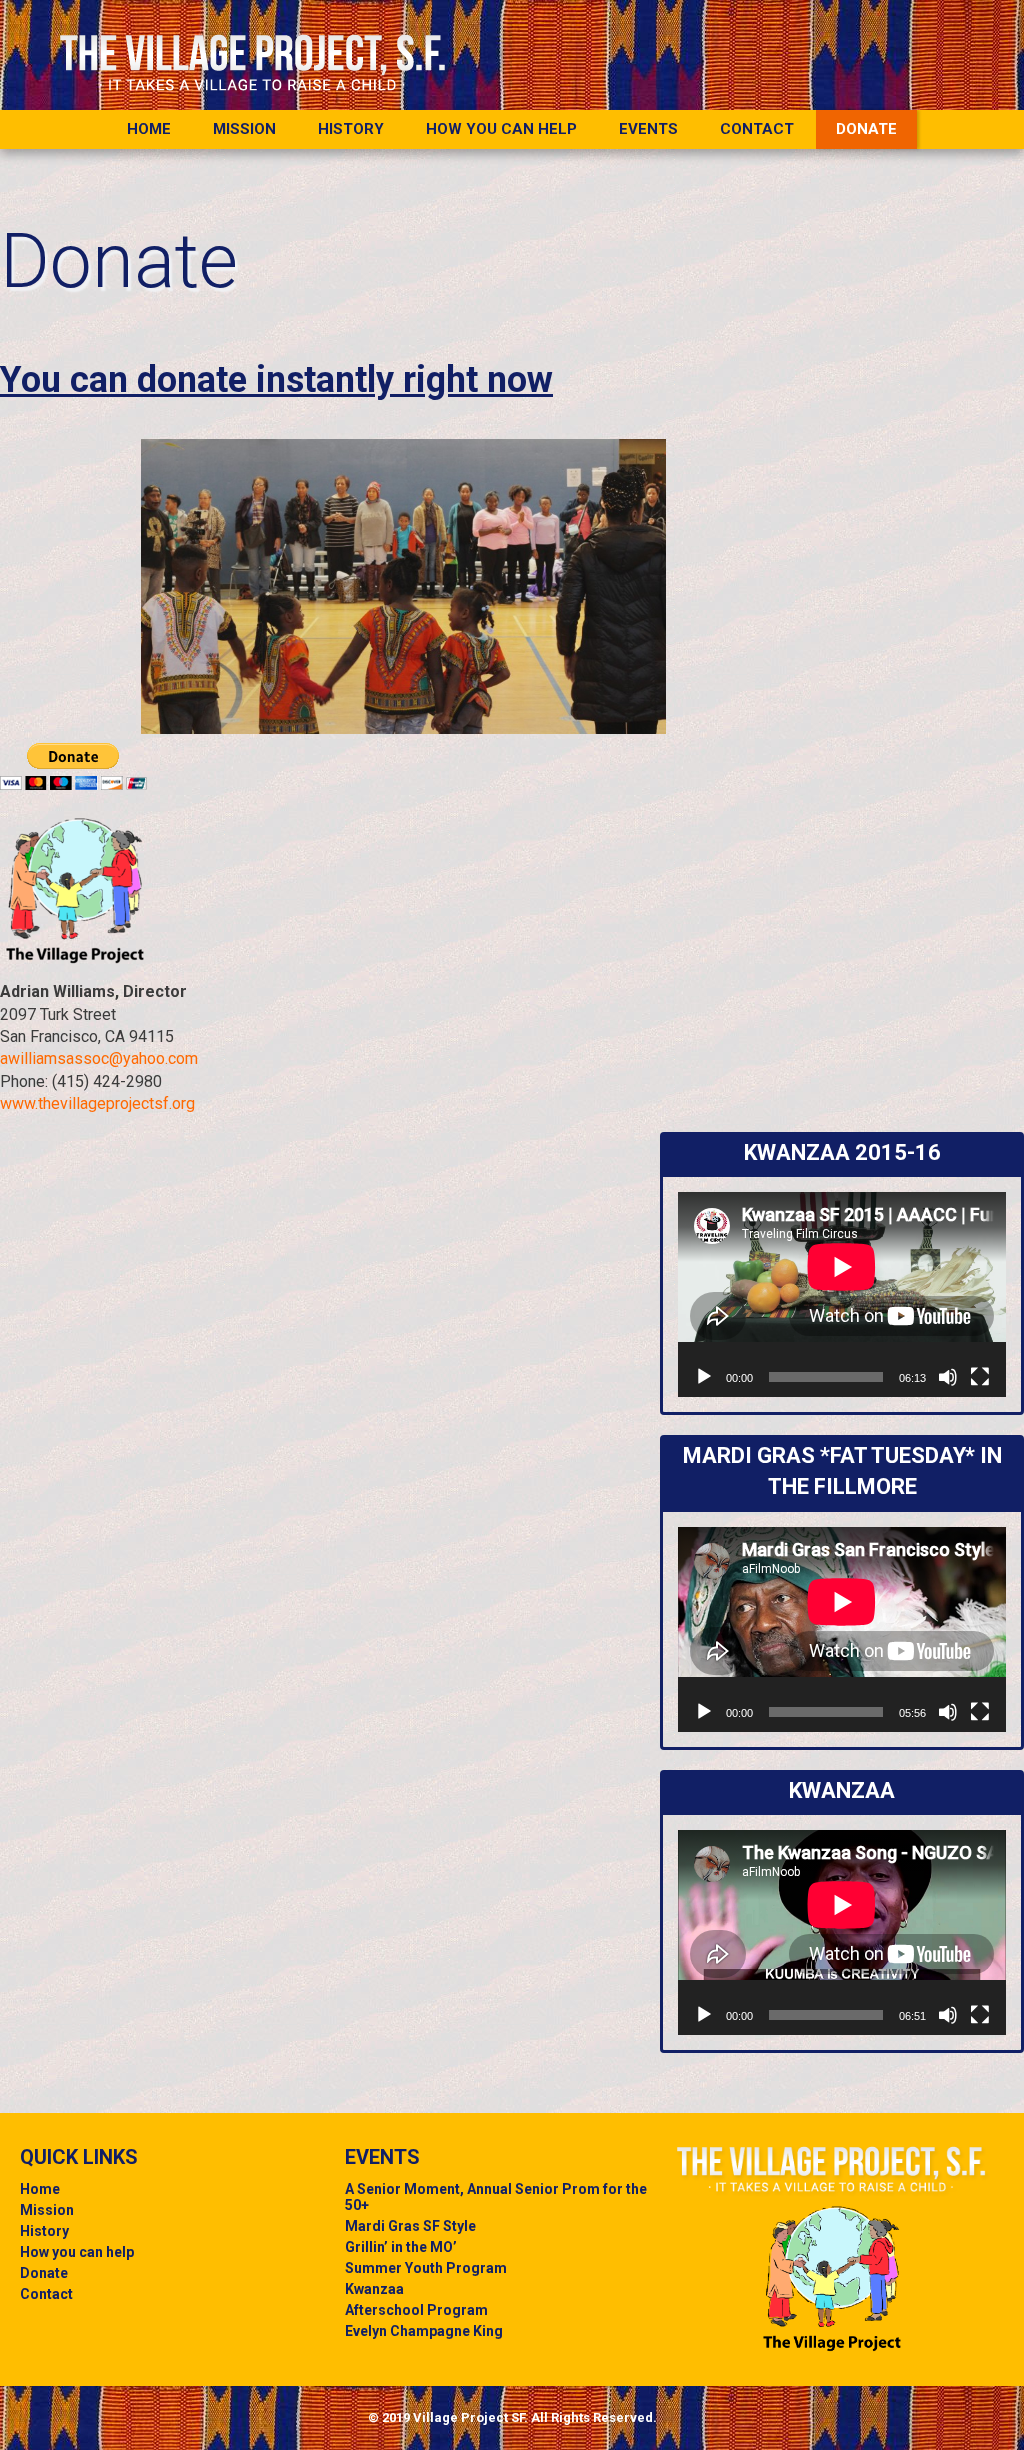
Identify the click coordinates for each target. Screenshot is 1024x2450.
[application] (842, 1294)
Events (648, 129)
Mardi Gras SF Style (410, 2226)
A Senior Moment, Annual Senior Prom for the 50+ (496, 2197)
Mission (244, 129)
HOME (149, 129)
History (351, 129)
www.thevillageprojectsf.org (97, 1103)
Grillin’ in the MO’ (401, 2247)
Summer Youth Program (426, 2268)
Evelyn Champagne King (424, 2331)
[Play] (704, 1377)
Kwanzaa (374, 2289)
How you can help (501, 129)
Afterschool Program (416, 2310)
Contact (757, 129)
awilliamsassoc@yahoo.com (99, 1058)
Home (40, 2189)
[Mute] (948, 1377)
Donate (866, 129)
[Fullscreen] (980, 1377)
